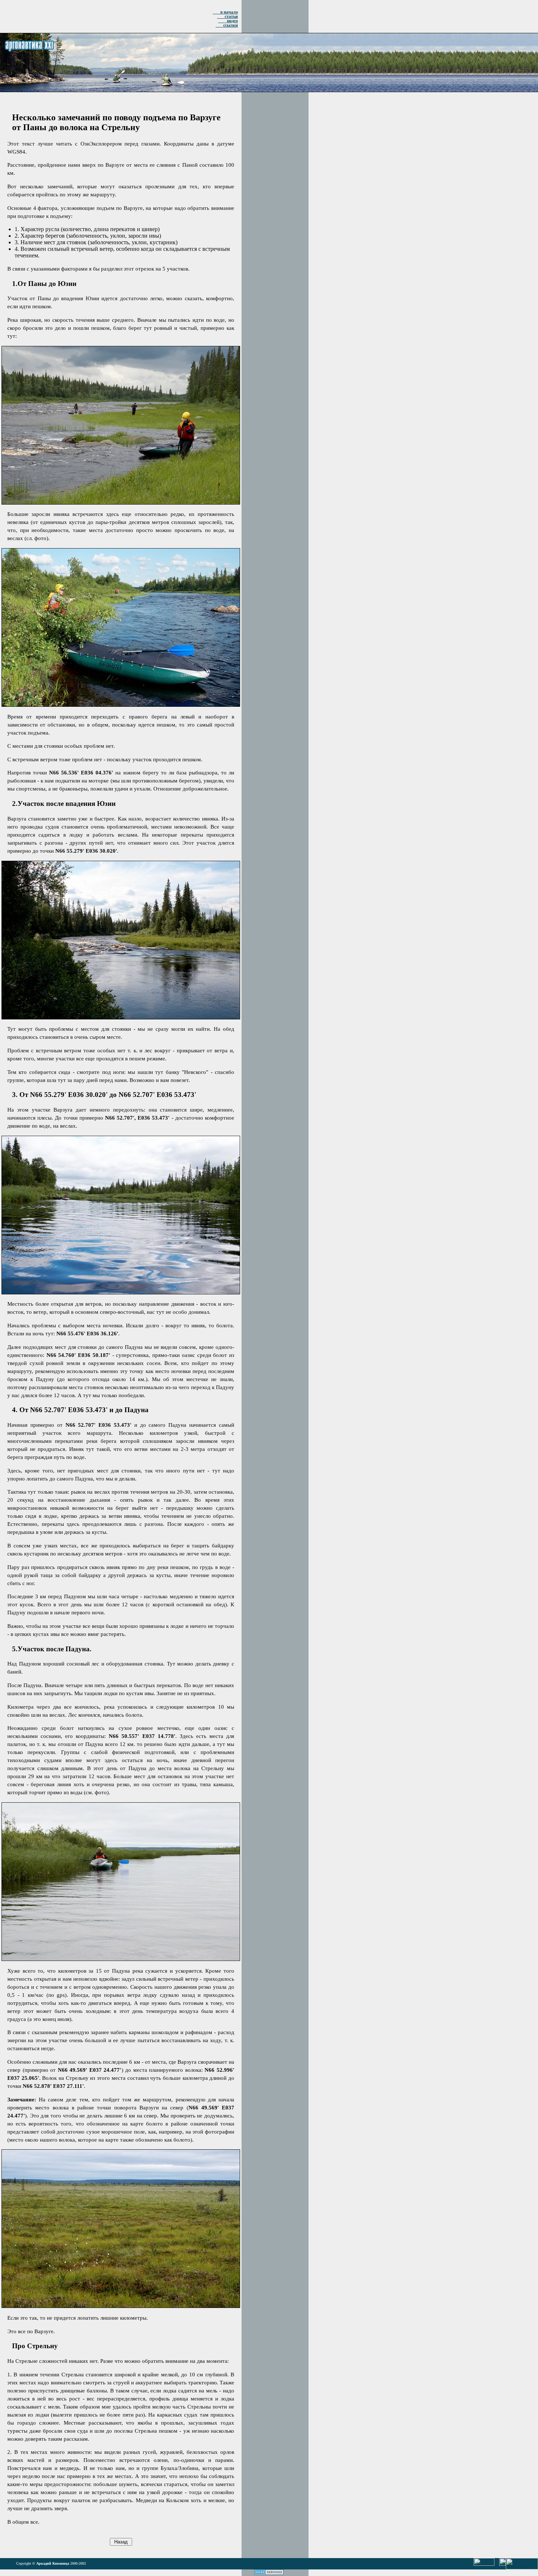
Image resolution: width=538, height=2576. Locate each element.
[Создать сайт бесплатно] (269, 2573)
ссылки (227, 25)
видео (228, 21)
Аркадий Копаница (53, 2563)
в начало (225, 12)
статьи (227, 16)
